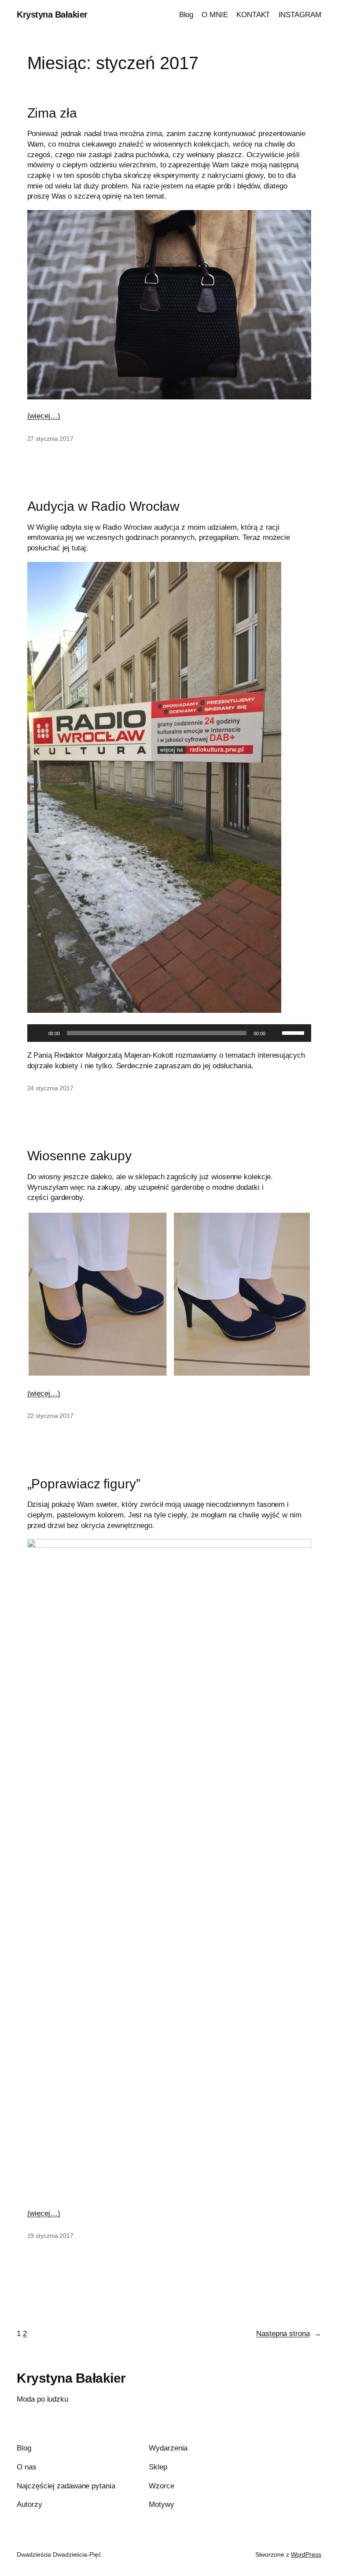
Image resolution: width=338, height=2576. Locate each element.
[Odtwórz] (39, 1033)
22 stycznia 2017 (50, 1416)
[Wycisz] (275, 1033)
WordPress (306, 2554)
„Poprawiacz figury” (84, 1484)
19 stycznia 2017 (50, 2236)
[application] (169, 1033)
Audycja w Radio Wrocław (104, 506)
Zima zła (52, 113)
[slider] (294, 1032)
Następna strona (288, 2334)
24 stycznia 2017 (50, 1088)
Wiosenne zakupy (80, 1156)
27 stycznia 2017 (50, 439)
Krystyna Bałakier (52, 15)
